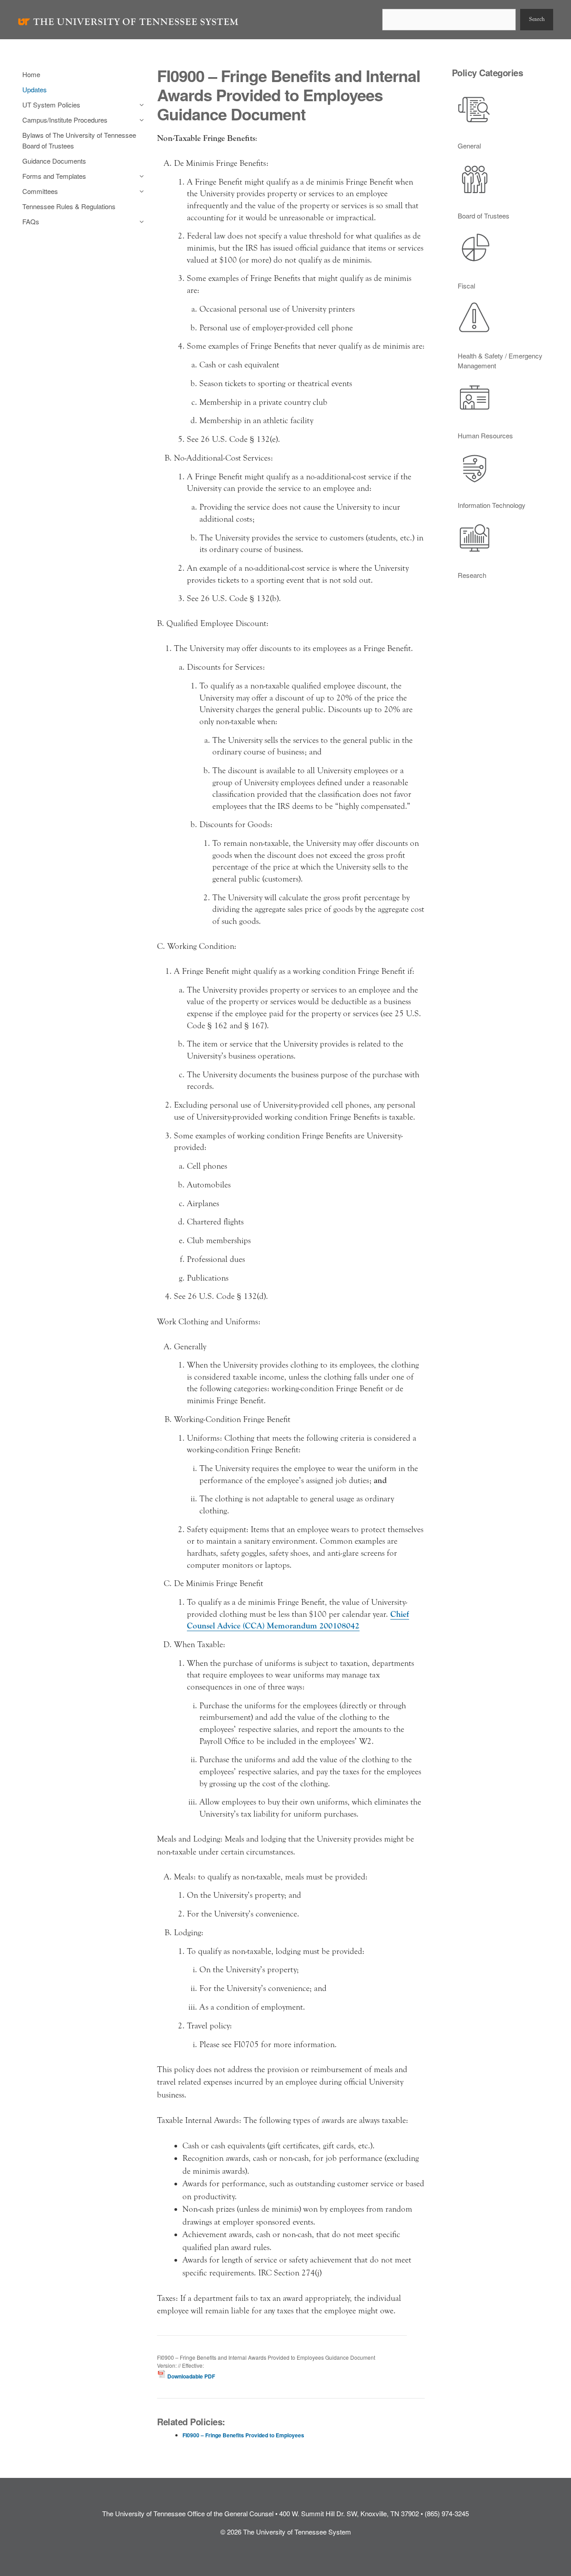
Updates (35, 89)
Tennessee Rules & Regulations (69, 206)
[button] (139, 105)
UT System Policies (51, 105)
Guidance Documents (54, 161)
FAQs (31, 221)
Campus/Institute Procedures (65, 120)
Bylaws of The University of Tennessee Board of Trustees (79, 140)
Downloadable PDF (190, 2376)
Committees (40, 191)
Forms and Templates (54, 176)
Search (537, 19)
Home (31, 74)
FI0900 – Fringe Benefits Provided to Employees (243, 2435)
